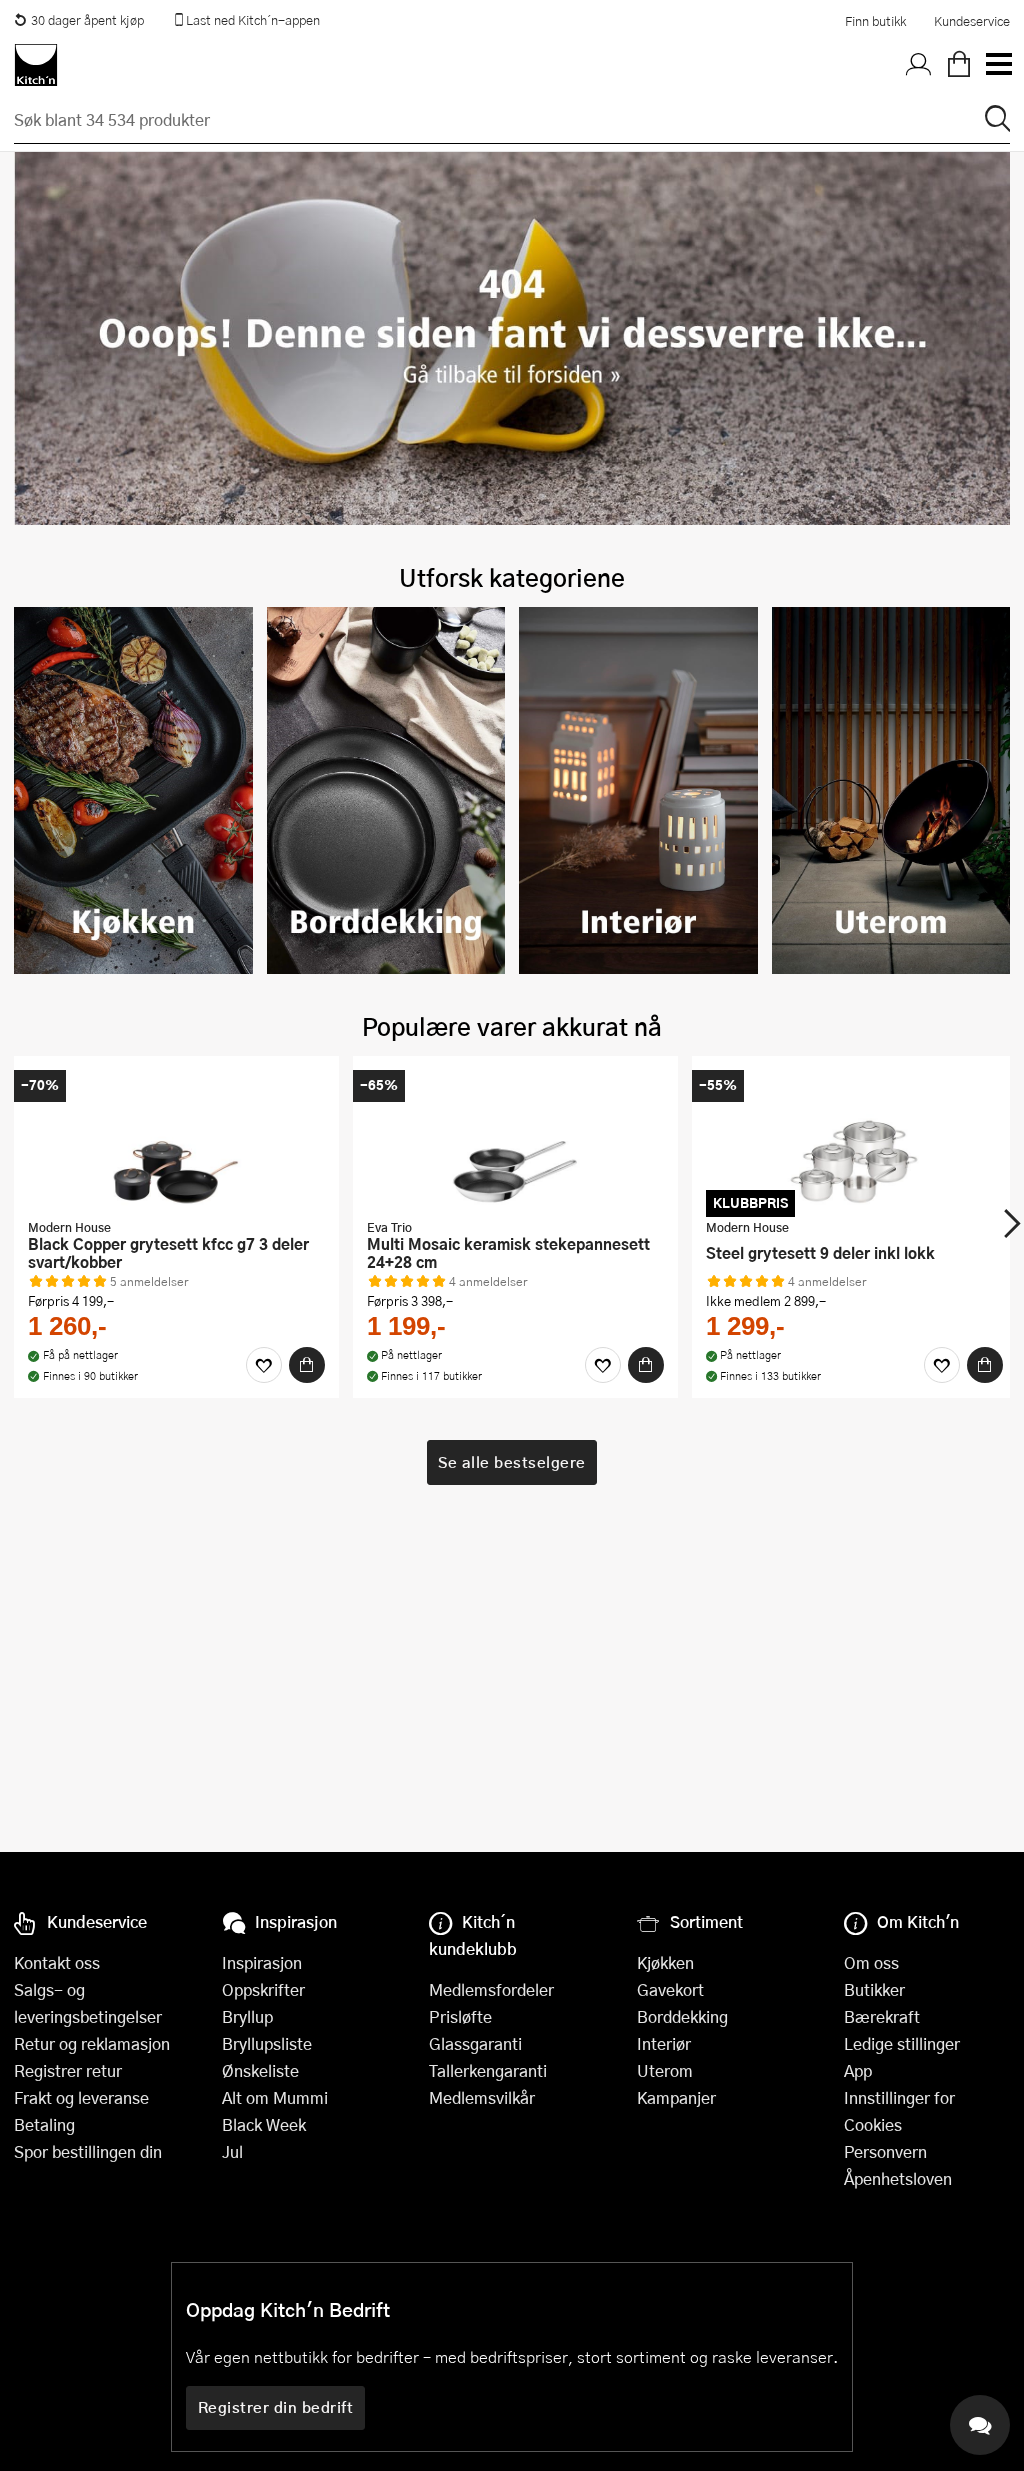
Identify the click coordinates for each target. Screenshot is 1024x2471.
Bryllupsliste (267, 2043)
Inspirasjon (262, 1962)
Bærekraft (882, 2016)
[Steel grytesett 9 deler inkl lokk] (854, 1140)
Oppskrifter (263, 1989)
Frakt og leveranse (81, 2097)
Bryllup (247, 2016)
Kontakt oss (57, 1962)
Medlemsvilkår (482, 2097)
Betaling (44, 2124)
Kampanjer (676, 2097)
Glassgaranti (475, 2043)
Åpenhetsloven (898, 2178)
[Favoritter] (264, 1365)
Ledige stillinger (902, 2043)
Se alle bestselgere (512, 1462)
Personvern (885, 2151)
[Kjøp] (307, 1365)
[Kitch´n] (36, 65)
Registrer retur (68, 2070)
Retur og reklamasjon (92, 2043)
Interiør (664, 2043)
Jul (232, 2151)
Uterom (665, 2070)
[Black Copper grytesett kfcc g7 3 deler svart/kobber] (176, 1140)
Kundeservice (972, 21)
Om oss (871, 1962)
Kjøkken (665, 1962)
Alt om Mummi (275, 2097)
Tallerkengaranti (488, 2070)
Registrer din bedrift (276, 2407)
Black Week (264, 2124)
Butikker (874, 1989)
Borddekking (682, 2016)
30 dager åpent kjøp (87, 20)
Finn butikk (875, 21)
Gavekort (670, 1989)
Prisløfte (460, 2016)
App (858, 2070)
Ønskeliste (260, 2070)
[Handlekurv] (959, 65)
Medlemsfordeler (491, 1989)
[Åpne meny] (998, 65)
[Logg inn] (919, 65)
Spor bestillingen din (88, 2151)
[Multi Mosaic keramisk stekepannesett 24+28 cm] (515, 1140)
